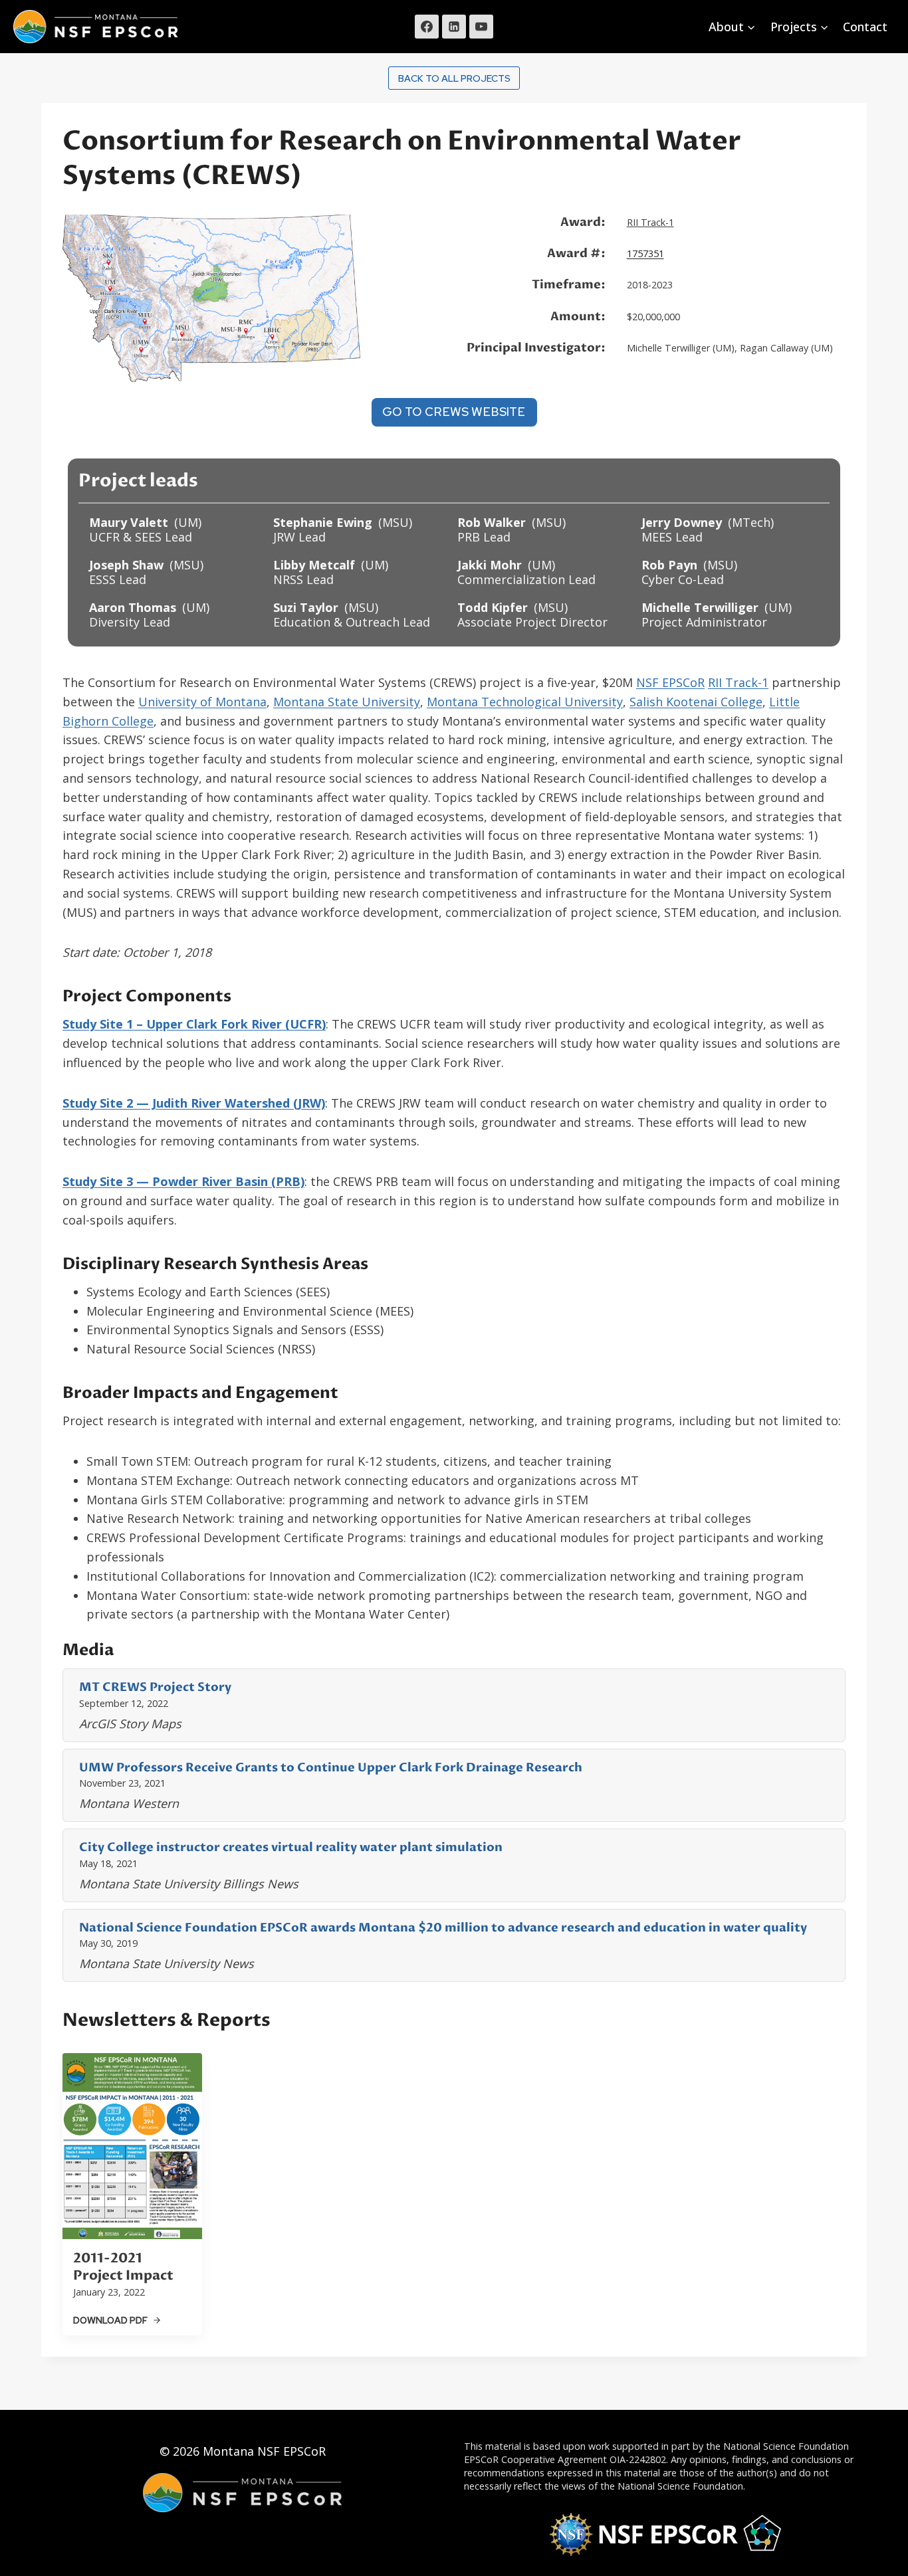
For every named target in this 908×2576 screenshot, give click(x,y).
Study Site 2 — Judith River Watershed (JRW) (194, 1103)
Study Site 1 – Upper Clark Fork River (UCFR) (194, 1024)
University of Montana (202, 702)
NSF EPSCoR (670, 682)
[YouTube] (481, 27)
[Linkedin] (454, 27)
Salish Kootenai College (696, 702)
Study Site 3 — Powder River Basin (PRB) (183, 1181)
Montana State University (347, 702)
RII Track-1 (650, 222)
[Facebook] (427, 27)
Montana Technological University (525, 702)
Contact (865, 27)
